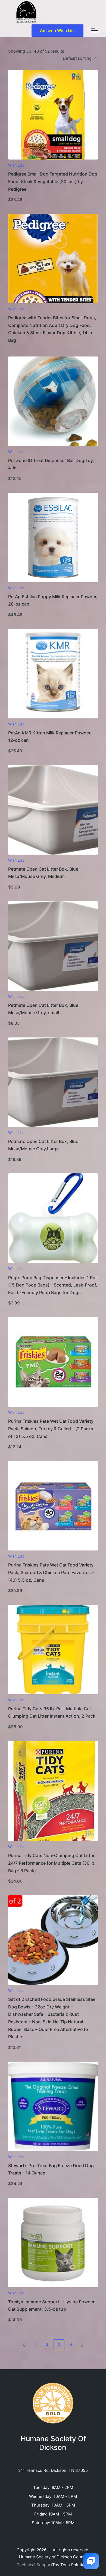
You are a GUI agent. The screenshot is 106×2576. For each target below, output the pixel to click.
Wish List (16, 165)
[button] (57, 31)
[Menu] (94, 30)
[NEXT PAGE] (82, 2345)
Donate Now (53, 159)
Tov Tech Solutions (71, 2565)
